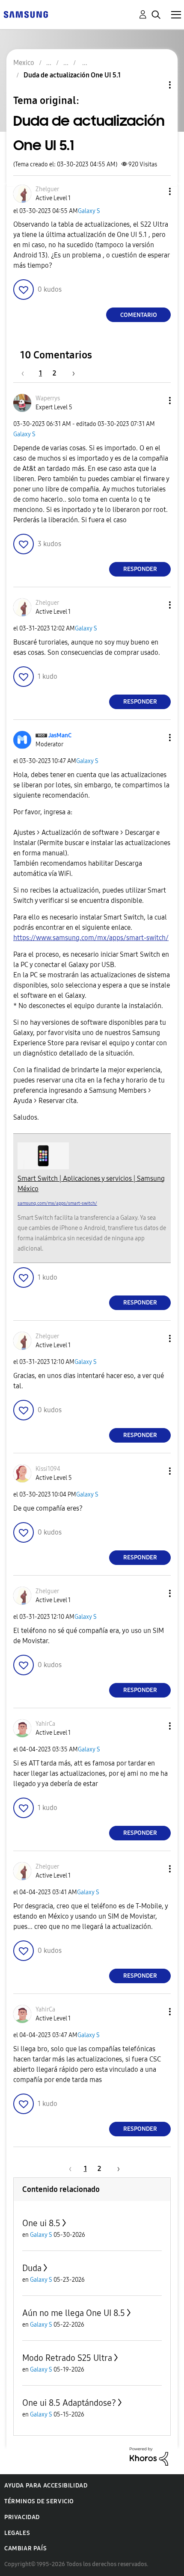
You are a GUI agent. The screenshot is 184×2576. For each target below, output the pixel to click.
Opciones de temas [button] (155, 85)
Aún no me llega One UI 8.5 (74, 2313)
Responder (140, 569)
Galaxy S (89, 211)
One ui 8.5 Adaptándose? (69, 2403)
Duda (32, 2268)
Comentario (139, 315)
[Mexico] (26, 14)
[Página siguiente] (71, 373)
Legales (17, 2533)
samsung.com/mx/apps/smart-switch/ (57, 1203)
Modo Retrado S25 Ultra (67, 2358)
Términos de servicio (39, 2501)
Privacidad (22, 2517)
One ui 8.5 (41, 2223)
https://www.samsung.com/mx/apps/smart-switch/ (91, 938)
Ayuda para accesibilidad (46, 2486)
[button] (156, 191)
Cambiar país (25, 2548)
